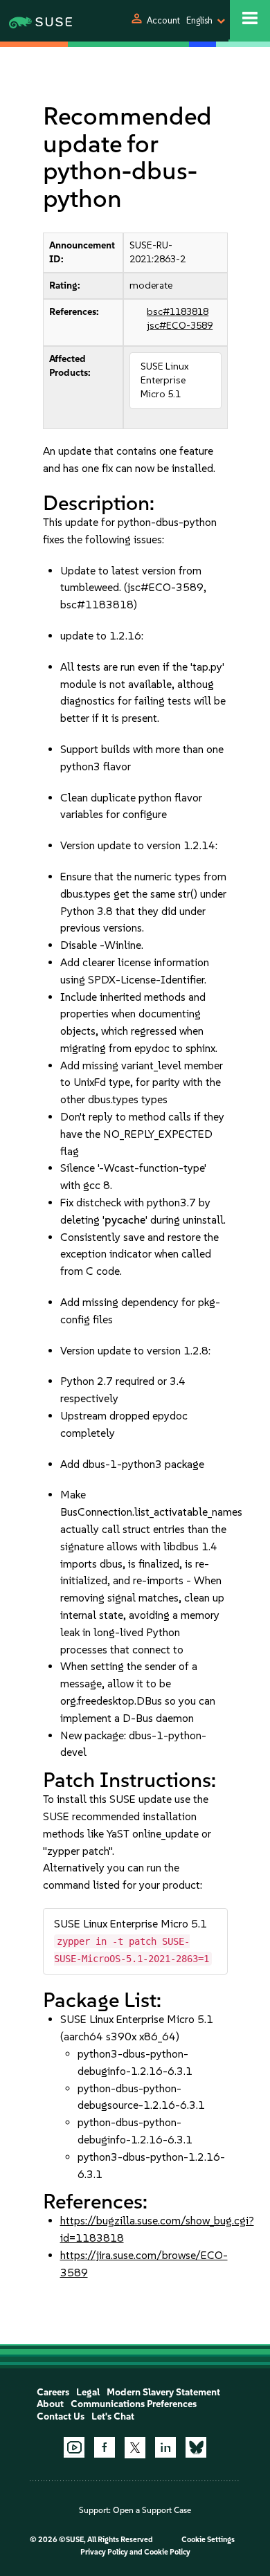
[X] (135, 2447)
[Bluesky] (196, 2447)
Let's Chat (113, 2416)
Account (163, 20)
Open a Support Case (152, 2510)
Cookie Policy (167, 2552)
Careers (53, 2392)
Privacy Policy (104, 2552)
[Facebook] (105, 2447)
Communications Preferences (134, 2404)
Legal (88, 2392)
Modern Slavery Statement (163, 2392)
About (50, 2404)
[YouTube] (74, 2447)
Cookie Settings (208, 2540)
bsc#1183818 (178, 312)
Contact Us (61, 2416)
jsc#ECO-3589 (180, 326)
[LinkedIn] (165, 2447)
